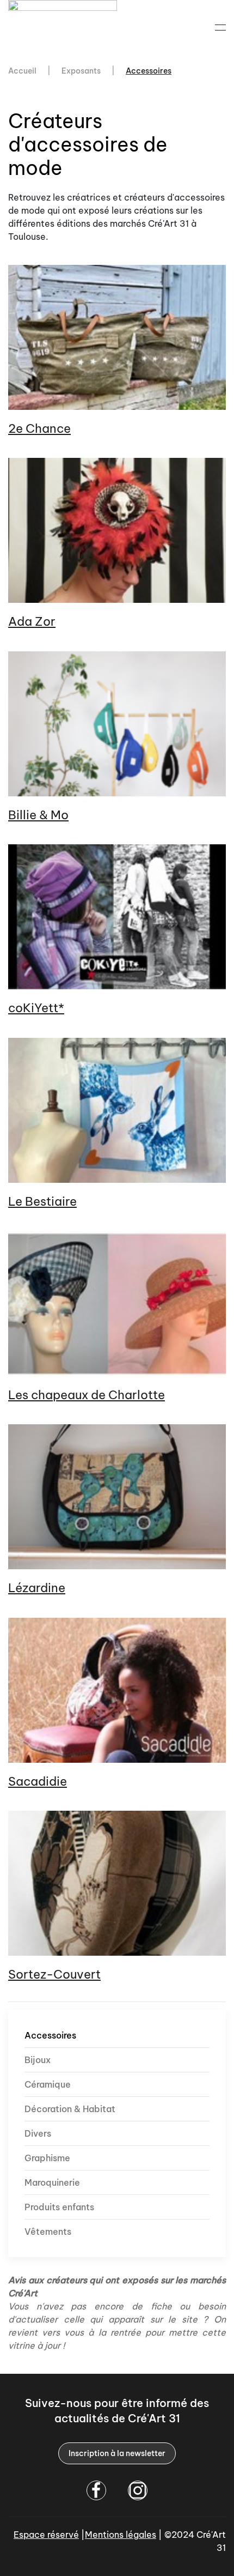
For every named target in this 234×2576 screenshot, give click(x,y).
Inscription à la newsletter (117, 2453)
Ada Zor (32, 621)
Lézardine (37, 1588)
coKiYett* (36, 1008)
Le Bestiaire (42, 1201)
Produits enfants (59, 2207)
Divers (38, 2133)
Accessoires (50, 2035)
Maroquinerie (52, 2182)
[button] (220, 27)
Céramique (48, 2084)
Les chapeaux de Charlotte (87, 1395)
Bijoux (38, 2060)
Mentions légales (121, 2535)
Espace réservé (46, 2535)
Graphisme (47, 2158)
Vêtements (48, 2232)
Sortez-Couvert (54, 1974)
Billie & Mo (38, 815)
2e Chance (39, 428)
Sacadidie (38, 1781)
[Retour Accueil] (64, 27)
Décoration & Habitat (70, 2109)
